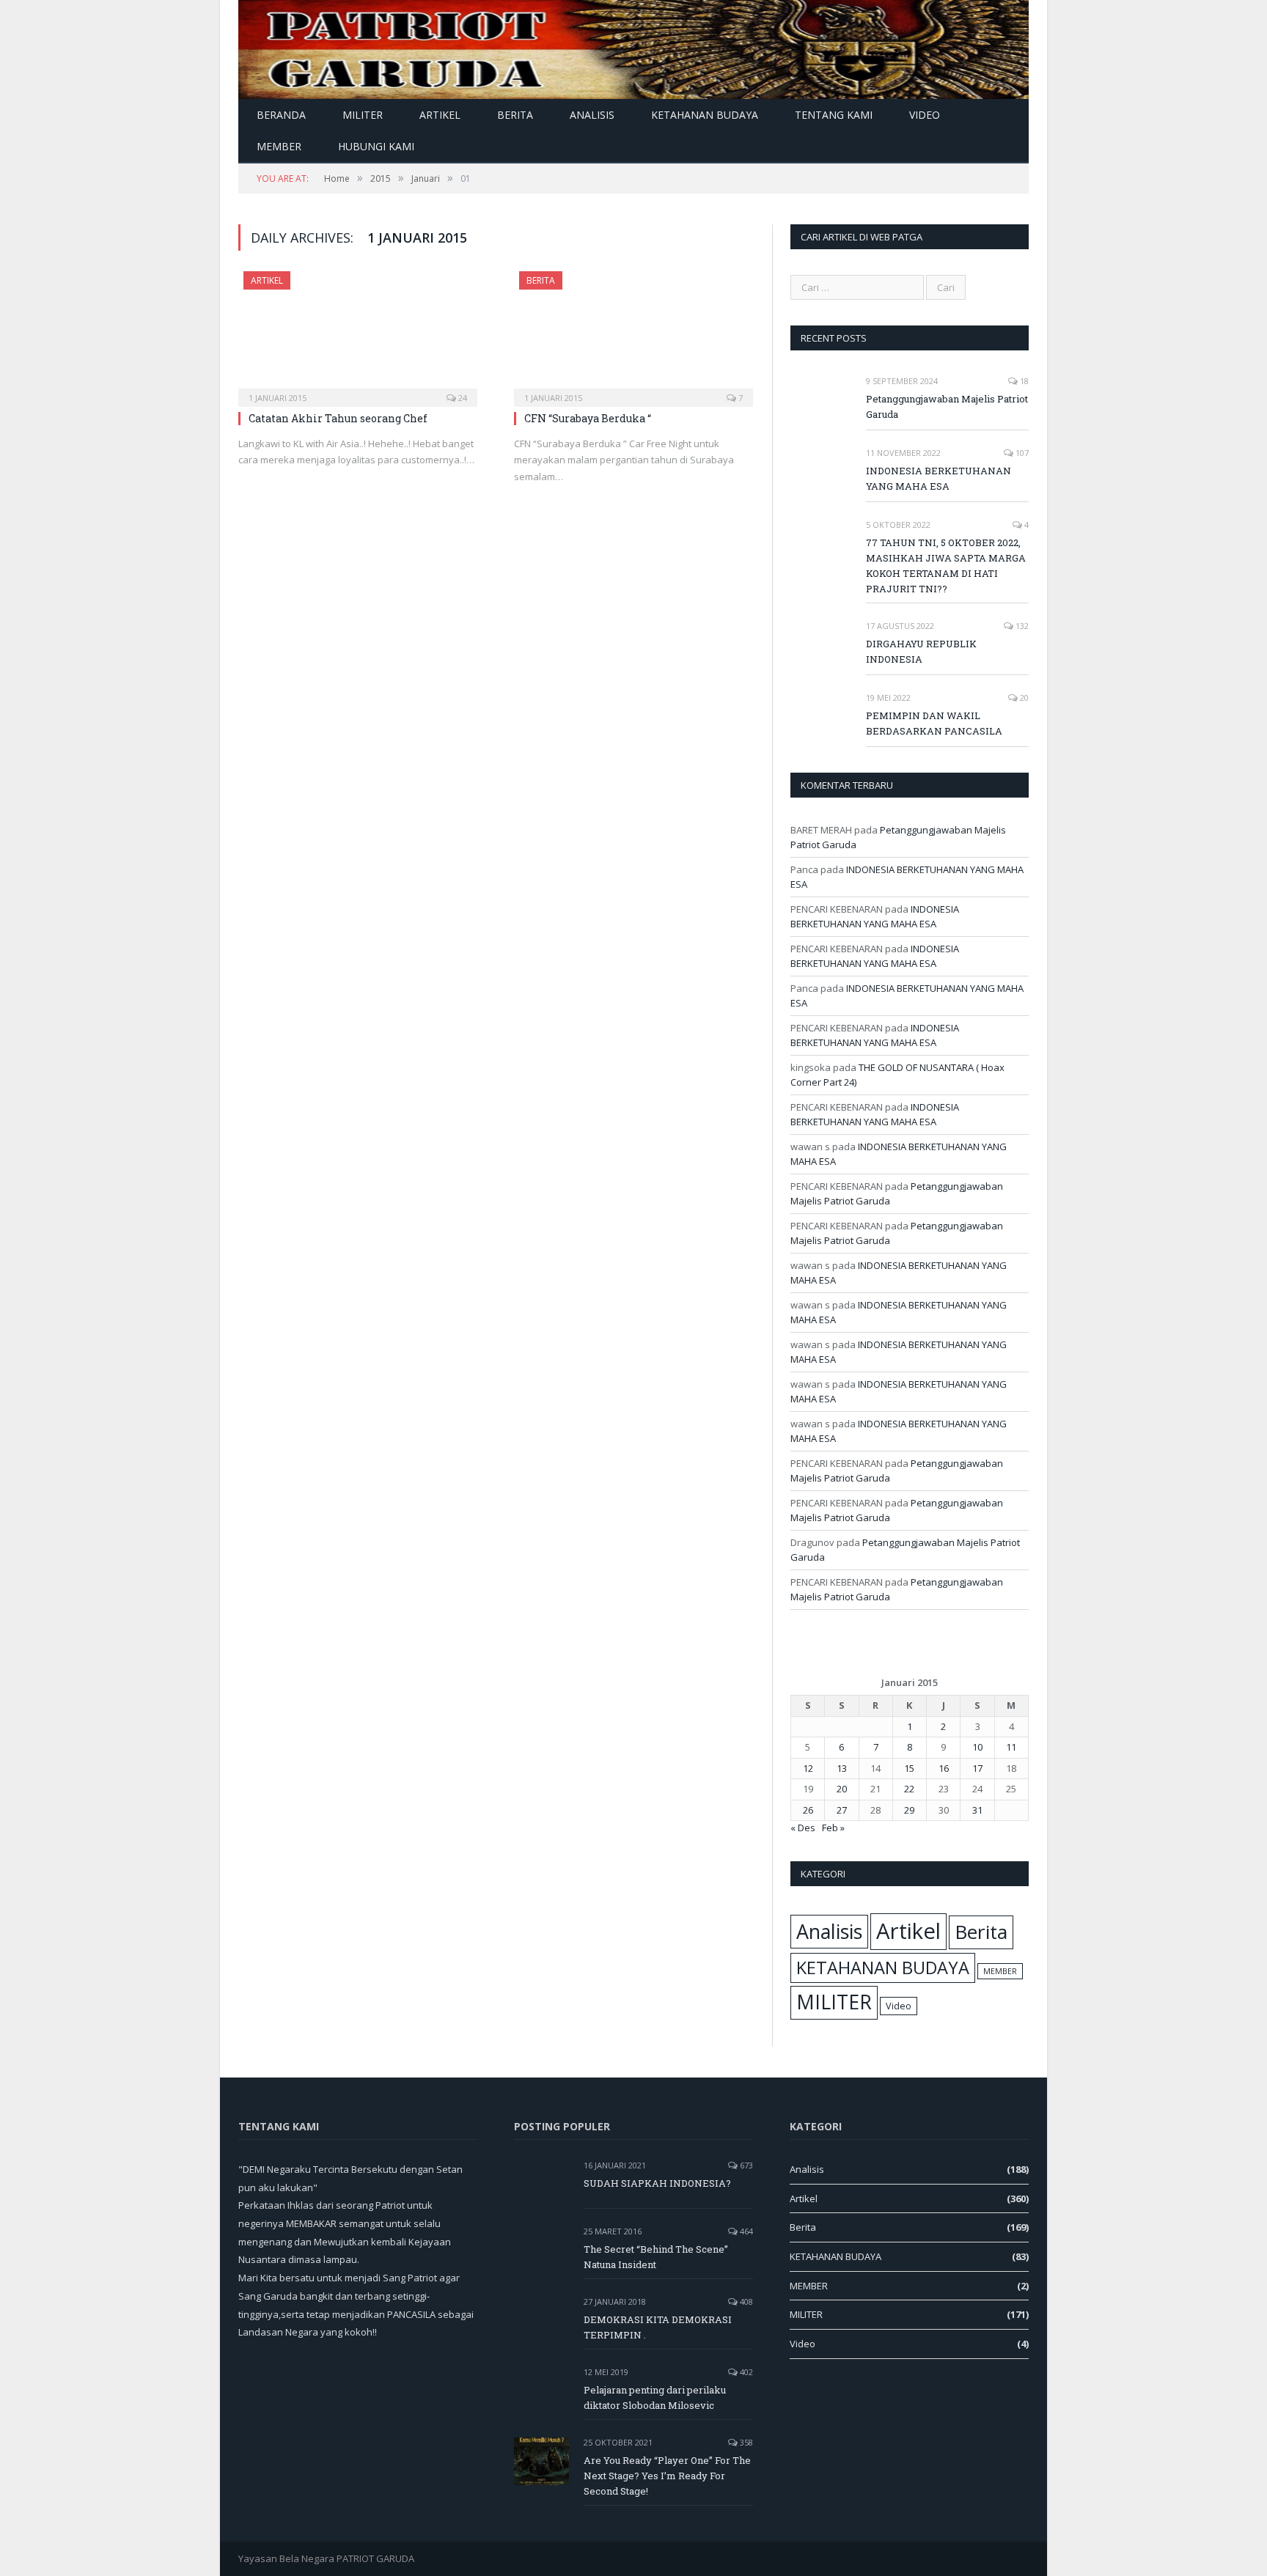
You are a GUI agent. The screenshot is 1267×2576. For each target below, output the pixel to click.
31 (977, 1810)
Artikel (440, 115)
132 (1021, 626)
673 (745, 2165)
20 (1023, 698)
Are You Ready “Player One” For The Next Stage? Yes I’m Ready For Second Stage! (667, 2476)
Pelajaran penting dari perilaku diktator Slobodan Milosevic (655, 2397)
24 (462, 398)
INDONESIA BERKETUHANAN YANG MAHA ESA (939, 478)
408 (745, 2301)
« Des (803, 1828)
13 (842, 1768)
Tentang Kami (834, 115)
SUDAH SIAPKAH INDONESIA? (657, 2183)
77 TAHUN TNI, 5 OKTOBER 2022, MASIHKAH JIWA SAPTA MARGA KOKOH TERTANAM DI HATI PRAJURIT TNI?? (946, 566)
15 (909, 1768)
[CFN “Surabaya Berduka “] (633, 334)
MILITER (363, 115)
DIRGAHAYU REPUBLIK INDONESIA (921, 651)
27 (842, 1810)
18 (1023, 381)
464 (745, 2231)
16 (944, 1768)
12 (808, 1768)
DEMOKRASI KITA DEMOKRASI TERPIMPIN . (658, 2327)
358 (745, 2442)
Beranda (281, 115)
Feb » (833, 1828)
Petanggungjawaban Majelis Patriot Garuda (947, 406)
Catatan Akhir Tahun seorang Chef (338, 418)
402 (745, 2372)
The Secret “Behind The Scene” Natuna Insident (656, 2257)
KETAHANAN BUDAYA (705, 115)
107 (1021, 453)
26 (808, 1810)
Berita (515, 115)
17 (977, 1768)
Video (925, 115)
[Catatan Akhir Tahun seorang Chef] (358, 334)
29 (909, 1810)
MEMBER (279, 146)
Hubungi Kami (376, 146)
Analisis (592, 115)
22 (909, 1789)
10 (977, 1747)
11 (1011, 1747)
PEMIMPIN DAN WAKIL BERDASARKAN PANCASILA (934, 723)
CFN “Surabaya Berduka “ (588, 418)
